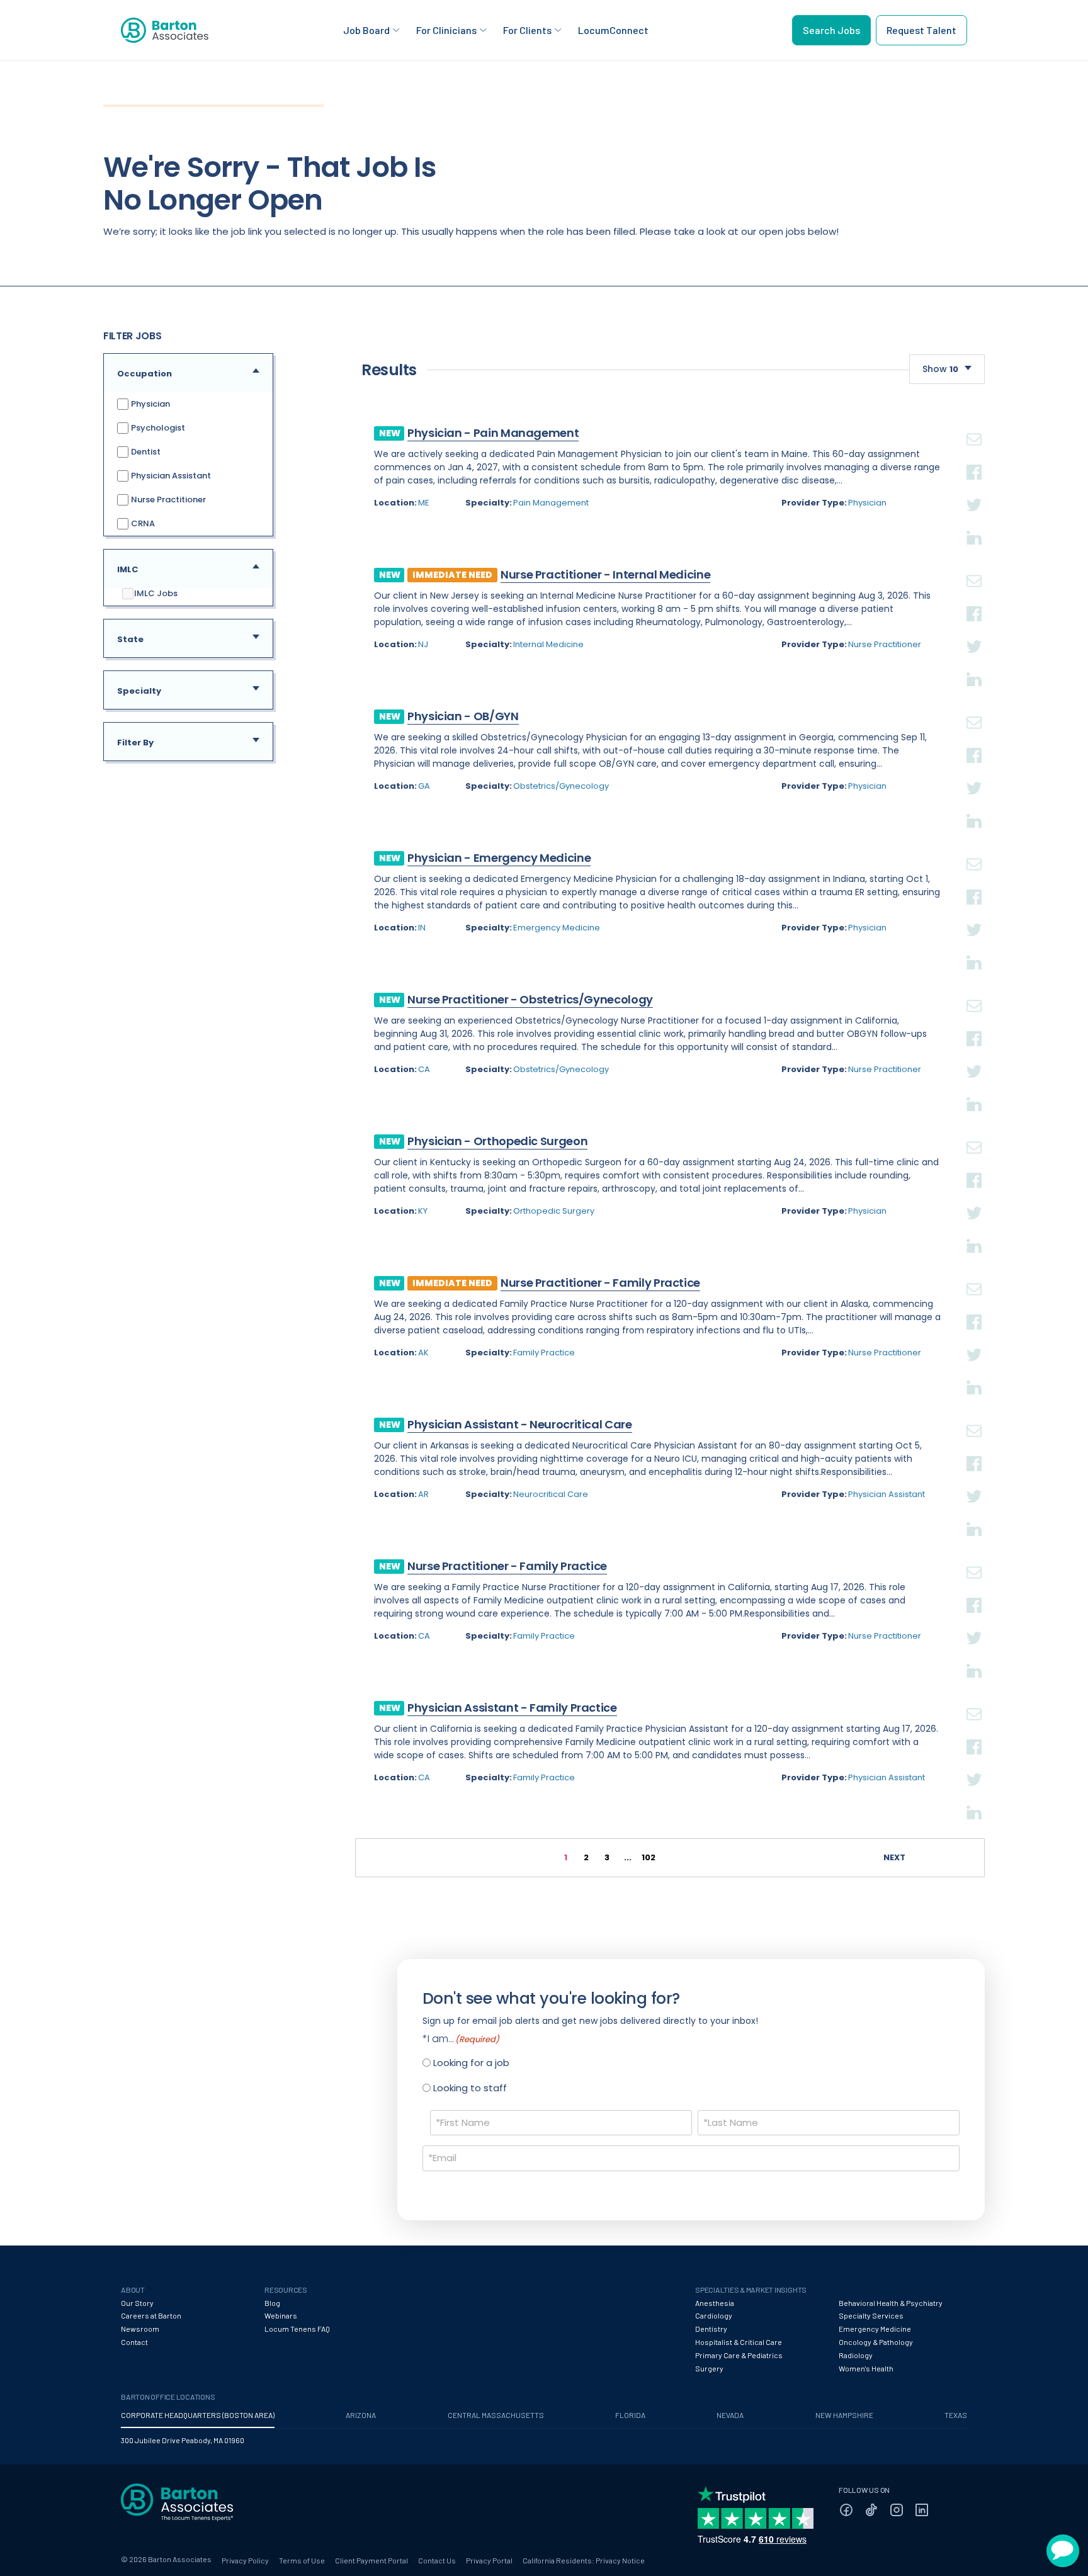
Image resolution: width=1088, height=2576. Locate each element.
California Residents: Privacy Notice (584, 2560)
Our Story (137, 2303)
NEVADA (730, 2415)
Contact (134, 2342)
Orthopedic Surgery (554, 1211)
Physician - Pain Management (493, 433)
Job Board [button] (366, 30)
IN (422, 928)
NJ (423, 644)
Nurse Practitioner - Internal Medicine (605, 574)
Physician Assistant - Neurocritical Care (520, 1424)
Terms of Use (302, 2560)
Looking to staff (470, 2088)
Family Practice (544, 1353)
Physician (150, 404)
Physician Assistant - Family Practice (512, 1708)
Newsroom (140, 2329)
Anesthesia (715, 2303)
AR (423, 1494)
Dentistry (711, 2329)
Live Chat (1063, 2551)
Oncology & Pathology (876, 2342)
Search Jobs (831, 30)
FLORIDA (630, 2415)
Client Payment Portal (371, 2560)
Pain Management (551, 503)
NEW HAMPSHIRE (844, 2415)
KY (423, 1211)
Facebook (974, 457)
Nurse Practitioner (167, 500)
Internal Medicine (548, 644)
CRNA (142, 523)
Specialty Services (871, 2315)
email (974, 424)
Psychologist (157, 428)
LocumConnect (613, 30)
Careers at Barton (151, 2315)
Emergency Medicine (557, 928)
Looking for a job (471, 2063)
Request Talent (921, 30)
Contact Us (437, 2560)
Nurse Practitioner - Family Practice (600, 1283)
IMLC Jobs (156, 594)
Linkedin (974, 523)
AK (423, 1353)
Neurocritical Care (551, 1494)
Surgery (709, 2368)
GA (424, 786)
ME (424, 503)
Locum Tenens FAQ (297, 2329)
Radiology (856, 2355)
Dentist (145, 452)
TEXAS (956, 2415)
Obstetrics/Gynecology (561, 786)
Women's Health (866, 2368)
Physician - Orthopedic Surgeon (497, 1141)
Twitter (974, 490)
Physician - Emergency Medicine (499, 858)
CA (424, 1069)
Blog (272, 2303)
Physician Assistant (170, 476)
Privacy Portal (489, 2560)
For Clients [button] (527, 30)
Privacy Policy (245, 2560)
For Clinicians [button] (446, 30)
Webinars (281, 2315)
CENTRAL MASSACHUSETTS (496, 2415)
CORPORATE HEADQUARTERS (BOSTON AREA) (198, 2415)
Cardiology (714, 2315)
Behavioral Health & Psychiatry (891, 2303)
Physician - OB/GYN (463, 716)
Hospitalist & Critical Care (739, 2342)
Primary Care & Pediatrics (739, 2355)
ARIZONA (361, 2415)
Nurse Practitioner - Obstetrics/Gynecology (530, 999)
